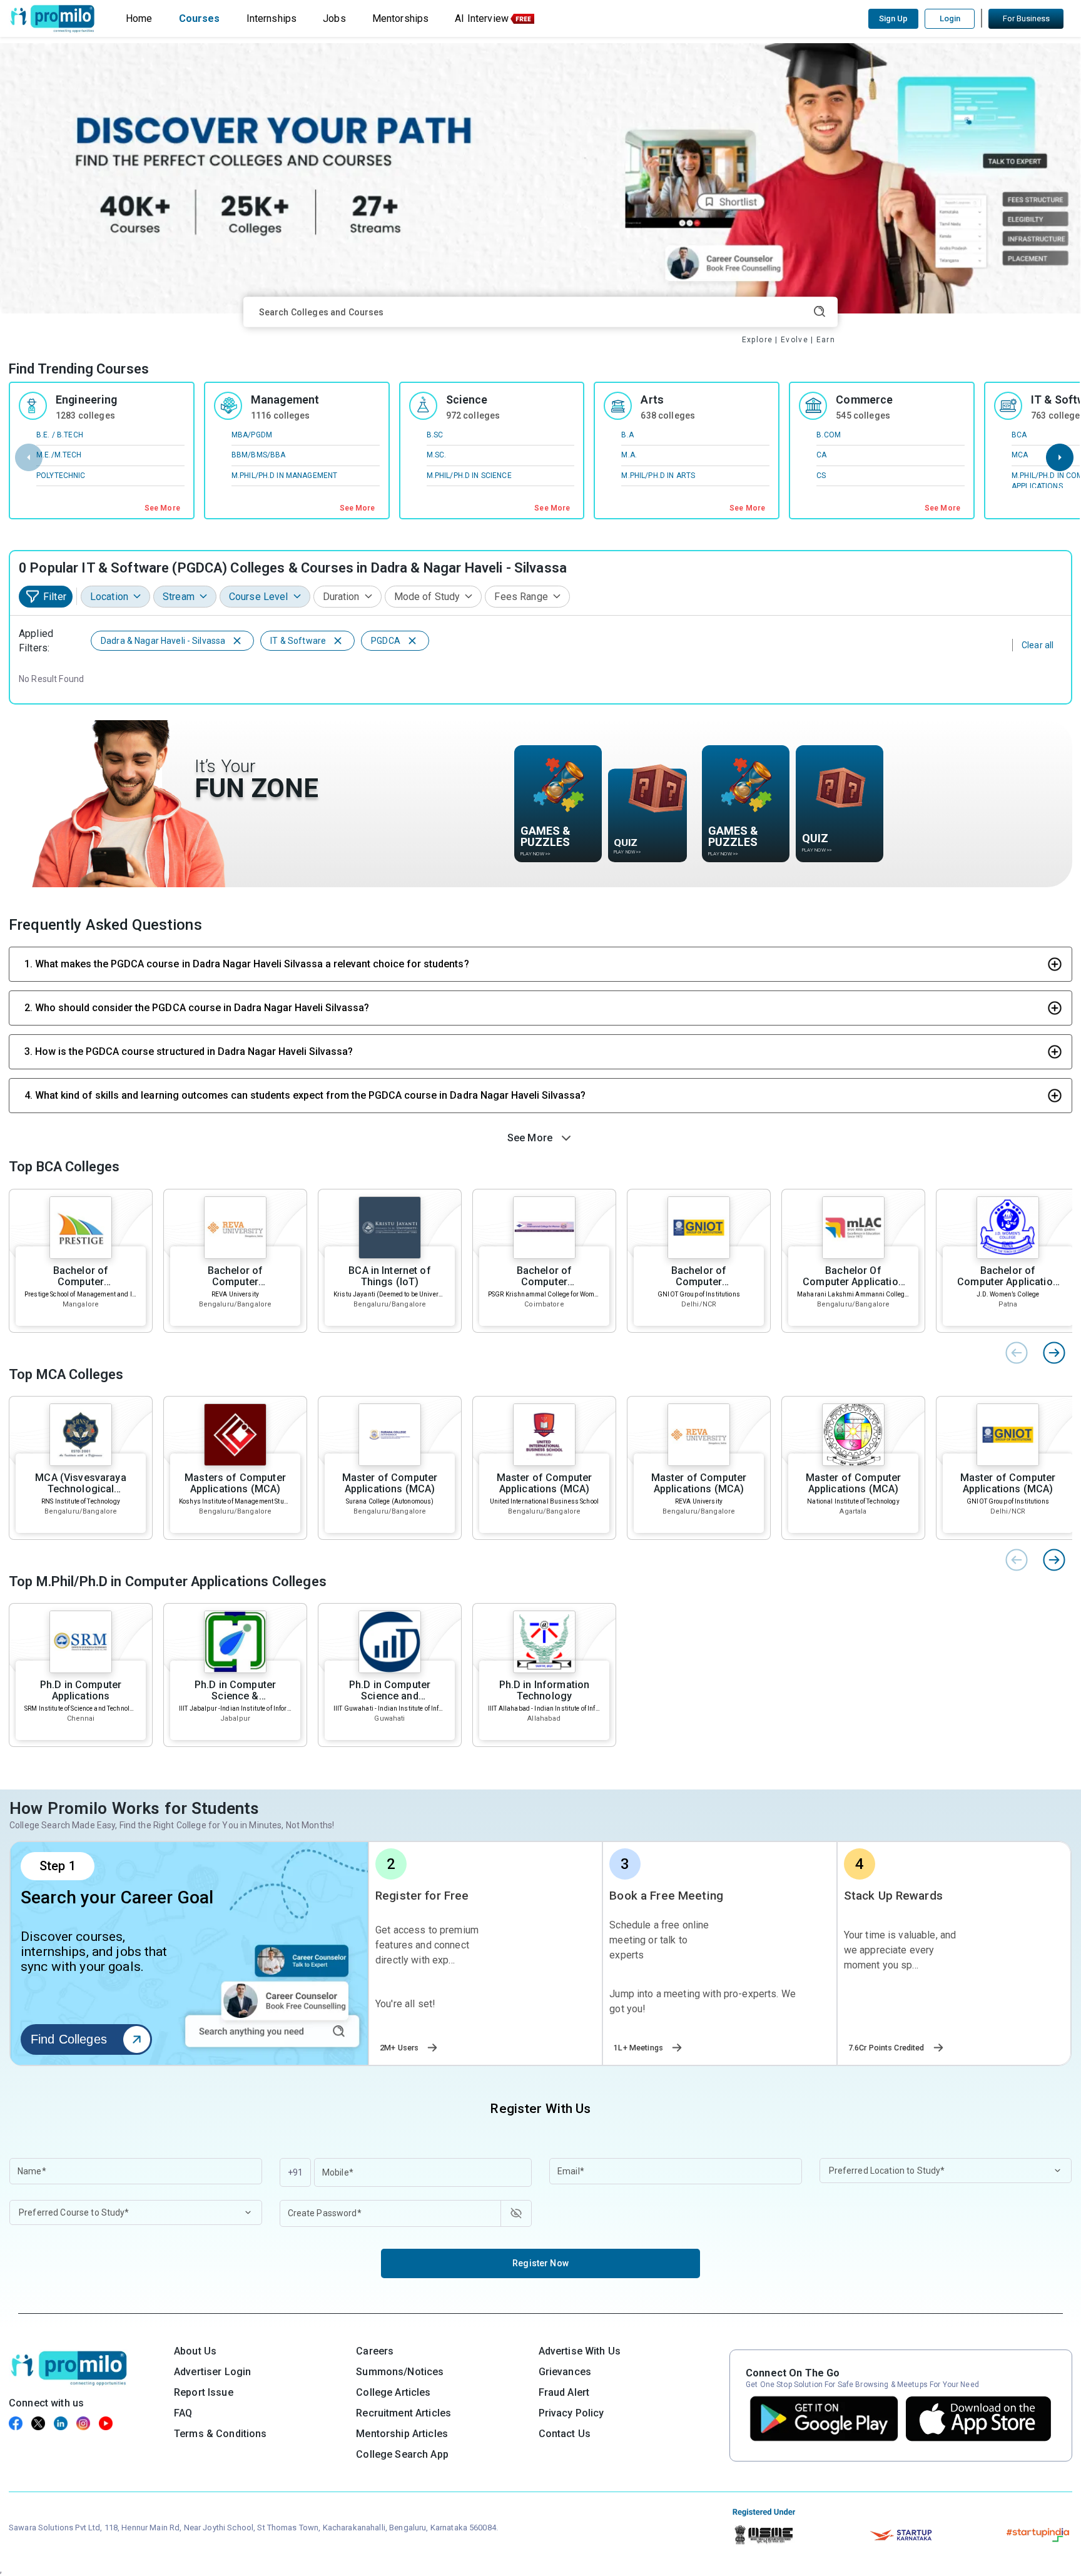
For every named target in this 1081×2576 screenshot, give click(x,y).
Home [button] (139, 18)
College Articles (393, 2392)
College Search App (402, 2454)
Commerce (864, 400)
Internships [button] (272, 18)
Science (467, 400)
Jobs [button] (334, 18)
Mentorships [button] (401, 18)
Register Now (540, 2263)
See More (162, 508)
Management (285, 400)
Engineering (87, 400)
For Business (1026, 18)
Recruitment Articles (403, 2413)
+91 (295, 2172)
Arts (652, 400)
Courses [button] (200, 18)
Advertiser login (212, 2372)
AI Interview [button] (482, 18)
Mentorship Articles (402, 2434)
